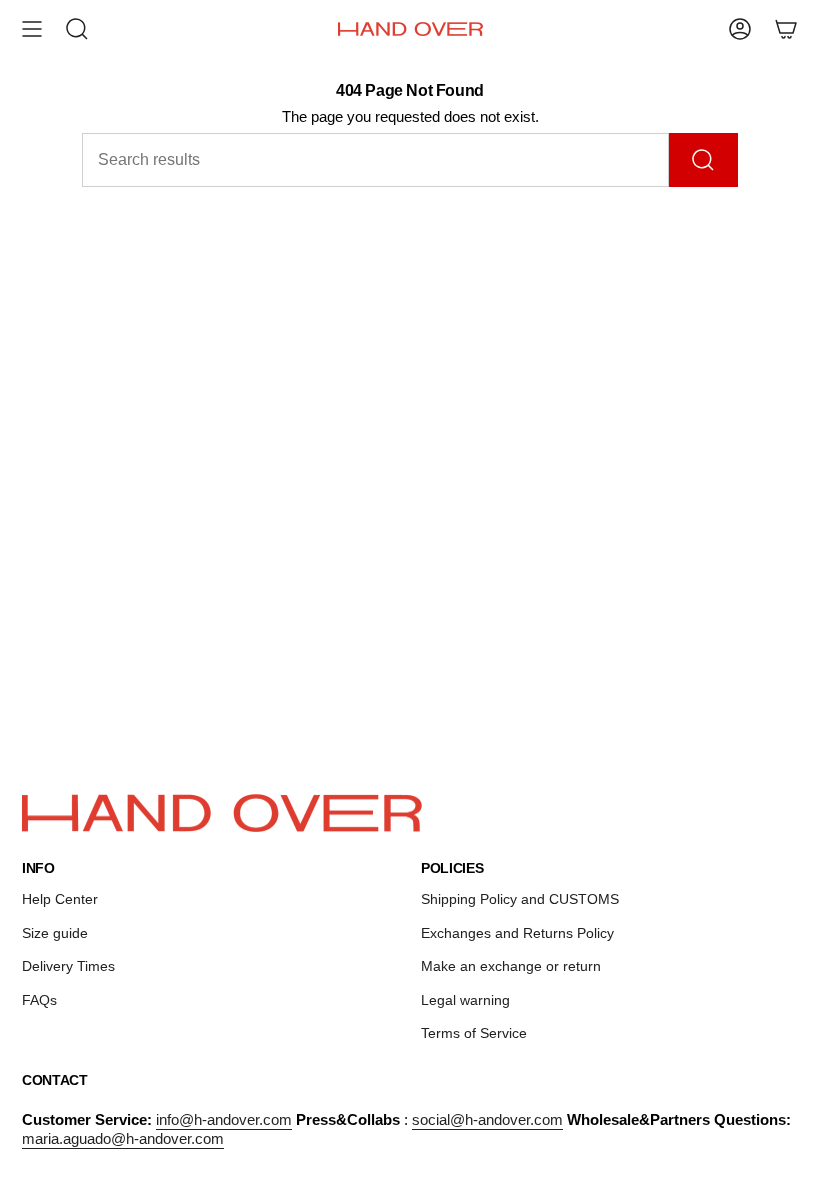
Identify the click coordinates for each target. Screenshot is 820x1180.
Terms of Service (474, 1033)
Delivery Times (68, 966)
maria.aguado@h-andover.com (123, 1138)
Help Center (60, 899)
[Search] (703, 160)
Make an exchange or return (511, 966)
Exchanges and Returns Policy (517, 933)
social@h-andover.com (487, 1119)
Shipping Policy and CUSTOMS (520, 899)
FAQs (39, 1000)
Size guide (55, 933)
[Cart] (786, 29)
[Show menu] (32, 29)
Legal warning (465, 1000)
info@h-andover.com (224, 1119)
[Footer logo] (222, 813)
